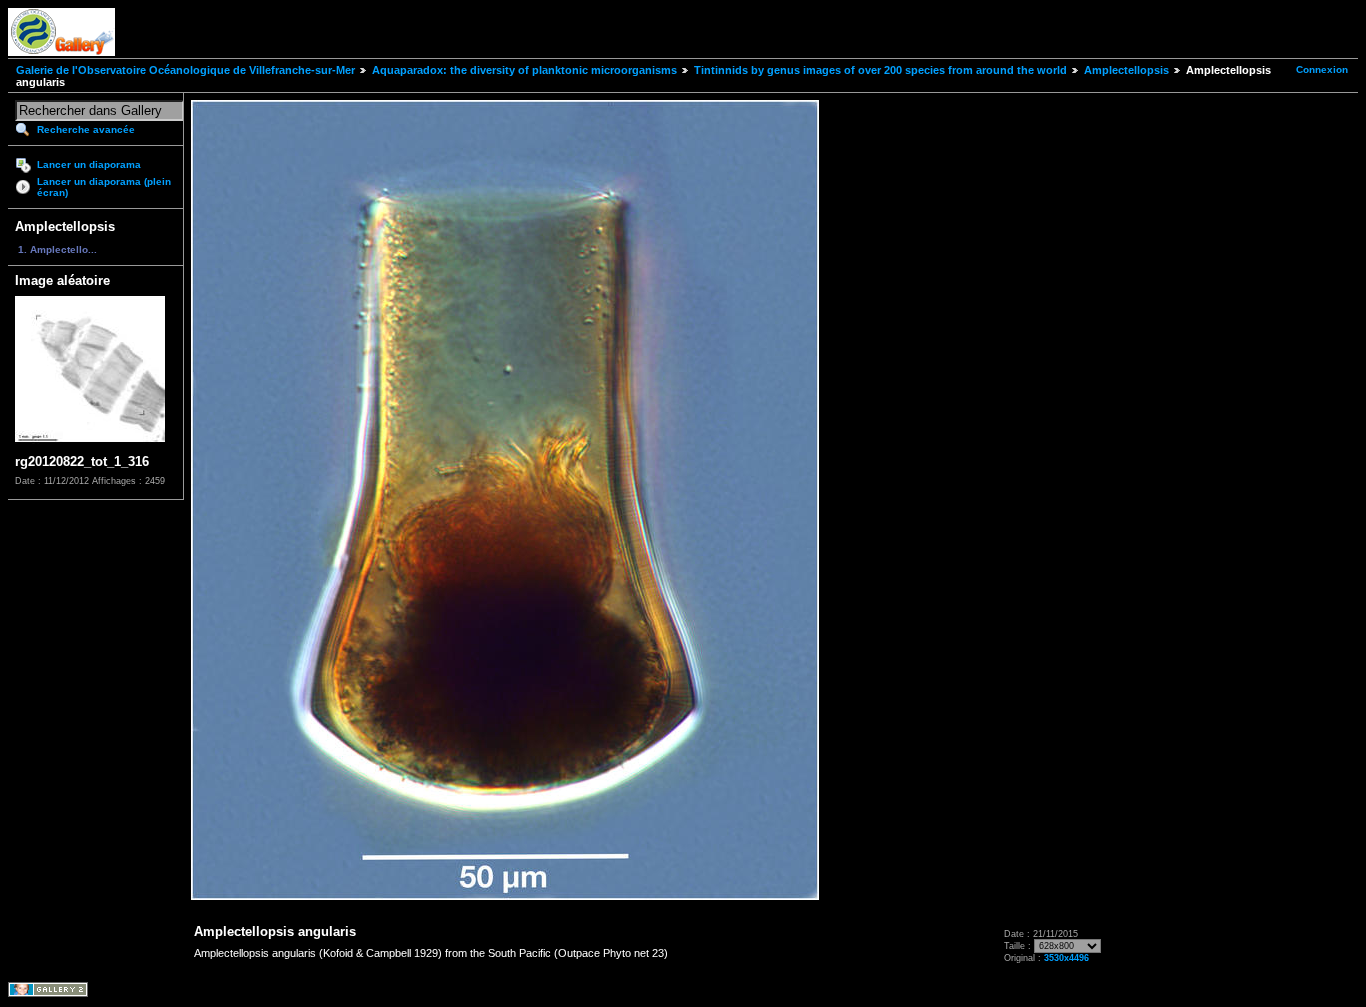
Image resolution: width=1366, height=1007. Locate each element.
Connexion (1322, 69)
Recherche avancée (86, 129)
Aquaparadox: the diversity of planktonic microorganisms (524, 70)
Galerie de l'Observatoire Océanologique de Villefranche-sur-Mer (185, 70)
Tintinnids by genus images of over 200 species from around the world (880, 70)
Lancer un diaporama (89, 164)
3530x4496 (1066, 958)
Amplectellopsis (1126, 70)
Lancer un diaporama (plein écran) (104, 187)
